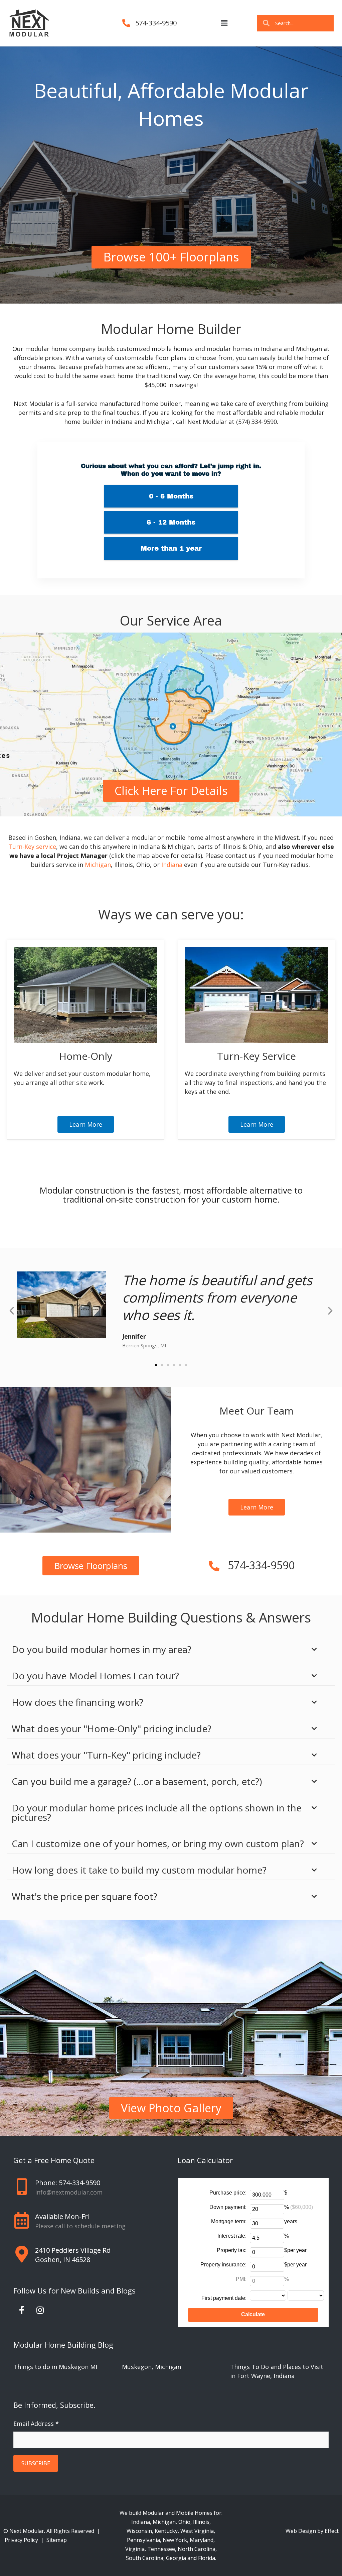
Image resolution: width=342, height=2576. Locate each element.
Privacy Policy (22, 2540)
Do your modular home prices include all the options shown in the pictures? (157, 1812)
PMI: (241, 2279)
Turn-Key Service (256, 1056)
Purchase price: (228, 2193)
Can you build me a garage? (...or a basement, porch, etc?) (137, 1781)
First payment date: (224, 2298)
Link (6, 637)
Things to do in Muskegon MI (55, 2367)
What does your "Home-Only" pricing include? (112, 1728)
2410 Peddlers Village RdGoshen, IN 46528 (73, 2255)
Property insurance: (223, 2265)
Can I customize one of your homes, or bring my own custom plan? (158, 1843)
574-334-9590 (156, 23)
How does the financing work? (77, 1702)
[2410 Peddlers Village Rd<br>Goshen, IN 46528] (22, 2254)
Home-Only (86, 1056)
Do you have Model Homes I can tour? (95, 1676)
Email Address (36, 2424)
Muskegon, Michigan (151, 2367)
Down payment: (228, 2207)
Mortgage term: (229, 2221)
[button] (224, 23)
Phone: (68, 2183)
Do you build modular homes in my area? (102, 1649)
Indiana (172, 865)
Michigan (98, 865)
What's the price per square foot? (84, 1896)
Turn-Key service (32, 847)
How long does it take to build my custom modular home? (139, 1870)
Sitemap (57, 2540)
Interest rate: (232, 2236)
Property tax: (232, 2250)
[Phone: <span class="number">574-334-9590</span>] (22, 2187)
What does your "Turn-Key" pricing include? (106, 1755)
